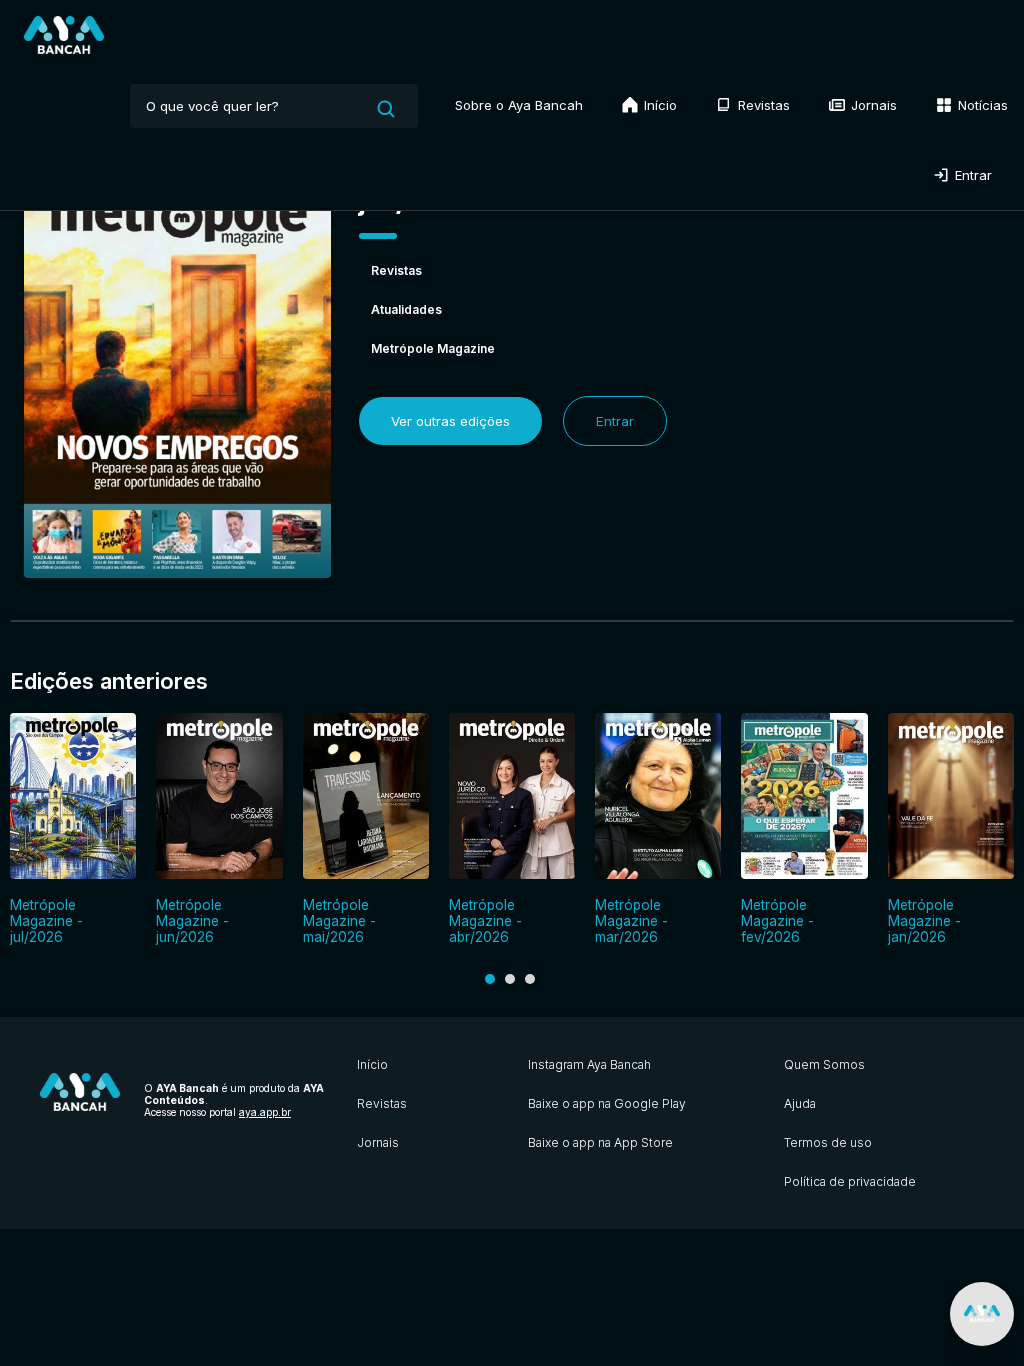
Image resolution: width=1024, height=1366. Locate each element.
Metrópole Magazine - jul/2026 (46, 921)
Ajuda (800, 1103)
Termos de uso (828, 1142)
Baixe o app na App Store (600, 1142)
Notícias (981, 105)
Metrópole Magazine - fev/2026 (777, 921)
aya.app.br (265, 1112)
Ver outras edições (450, 421)
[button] (490, 979)
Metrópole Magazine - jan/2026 (924, 921)
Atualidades (406, 309)
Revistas (762, 105)
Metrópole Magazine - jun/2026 (192, 921)
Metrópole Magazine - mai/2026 (339, 921)
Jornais (872, 105)
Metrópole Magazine (433, 348)
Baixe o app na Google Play (607, 1103)
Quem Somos (824, 1064)
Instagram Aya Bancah (589, 1064)
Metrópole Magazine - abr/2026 (485, 921)
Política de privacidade (850, 1181)
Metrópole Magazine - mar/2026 (631, 921)
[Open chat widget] (982, 1314)
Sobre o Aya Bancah (519, 105)
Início (658, 105)
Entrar (971, 175)
